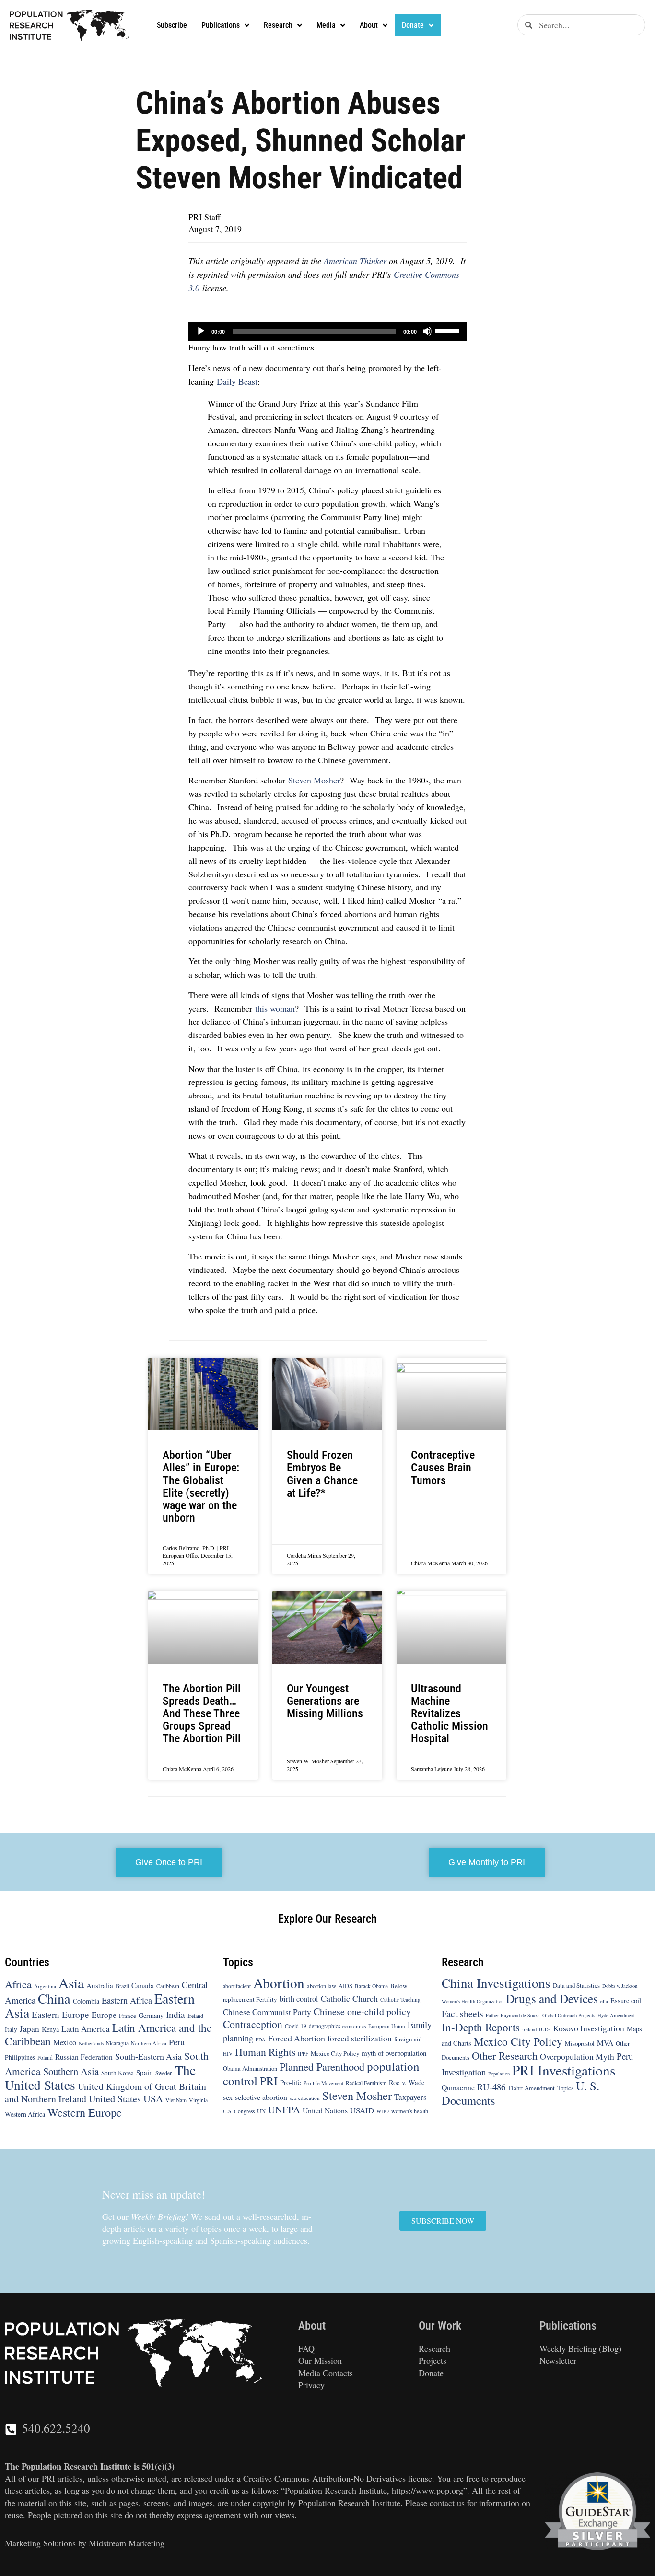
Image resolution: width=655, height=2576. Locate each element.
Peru (177, 2042)
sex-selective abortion (255, 2097)
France (128, 2016)
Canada (143, 1985)
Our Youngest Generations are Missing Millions (325, 1701)
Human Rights (265, 2052)
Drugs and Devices (552, 1998)
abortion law (322, 1986)
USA (153, 2098)
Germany (151, 2015)
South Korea (117, 2073)
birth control (299, 1999)
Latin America (86, 2029)
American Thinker (355, 261)
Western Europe (85, 2112)
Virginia (198, 2100)
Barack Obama (371, 1986)
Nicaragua (117, 2043)
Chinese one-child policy (362, 2011)
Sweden (164, 2073)
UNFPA (284, 2110)
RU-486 (491, 2087)
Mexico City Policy (335, 2053)
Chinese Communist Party (267, 2012)
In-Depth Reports (481, 2027)
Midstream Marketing (127, 2543)
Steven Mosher (314, 780)
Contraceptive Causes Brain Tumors (443, 1468)
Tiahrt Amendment (531, 2088)
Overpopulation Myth (577, 2056)
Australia (100, 1985)
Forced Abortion (297, 2038)
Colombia (86, 2001)
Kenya (50, 2029)
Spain (145, 2072)
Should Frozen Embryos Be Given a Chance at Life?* (322, 1474)
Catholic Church (349, 1998)
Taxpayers (410, 2097)
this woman (275, 1008)
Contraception (253, 2024)
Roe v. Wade (407, 2082)
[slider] (448, 330)
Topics (565, 2088)
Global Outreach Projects (569, 2015)
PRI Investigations (564, 2070)
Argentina (45, 1986)
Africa (18, 1984)
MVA (605, 2043)
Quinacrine (458, 2087)
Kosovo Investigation (589, 2028)
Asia (71, 1983)
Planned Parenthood (322, 2066)
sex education (305, 2098)
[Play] (201, 331)
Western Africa (25, 2114)
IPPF (303, 2054)
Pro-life (291, 2082)
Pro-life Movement (323, 2083)
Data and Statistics (576, 1985)
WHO (383, 2111)
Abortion (279, 1983)
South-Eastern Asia (148, 2056)
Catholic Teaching (400, 1999)
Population (499, 2074)
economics (354, 2026)
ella (604, 2001)
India (175, 2014)
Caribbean (168, 1986)
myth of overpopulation (394, 2053)
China (54, 1998)
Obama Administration (250, 2068)
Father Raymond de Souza (513, 2015)
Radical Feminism (366, 2083)
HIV (228, 2054)
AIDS (345, 1986)
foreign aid (408, 2039)
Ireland (195, 2016)
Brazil (122, 1986)
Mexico (65, 2042)
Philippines (20, 2057)
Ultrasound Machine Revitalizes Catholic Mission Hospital (450, 1714)
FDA (261, 2040)
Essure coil (626, 2000)
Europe (104, 2015)
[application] (327, 331)
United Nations (325, 2110)
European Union (387, 2026)
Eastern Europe (60, 2014)
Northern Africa (149, 2043)
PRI (269, 2081)
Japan (29, 2029)
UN (261, 2111)
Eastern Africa (127, 2000)
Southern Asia (71, 2071)
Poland (45, 2057)
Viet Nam (176, 2100)
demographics (324, 2026)
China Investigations (496, 1983)
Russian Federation (84, 2057)
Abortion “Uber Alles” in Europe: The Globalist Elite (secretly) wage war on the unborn (201, 1486)
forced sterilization (360, 2038)
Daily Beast (237, 381)
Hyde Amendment (616, 2015)
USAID (362, 2110)
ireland (529, 2029)
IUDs (545, 2029)
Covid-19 (296, 2026)
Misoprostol (580, 2043)
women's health (410, 2111)
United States (115, 2098)
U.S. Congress (239, 2111)
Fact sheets (462, 2013)
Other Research (505, 2056)
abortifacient (237, 1986)
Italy (11, 2029)
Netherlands (91, 2043)
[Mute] (427, 331)
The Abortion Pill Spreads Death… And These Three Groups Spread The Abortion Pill (202, 1714)
